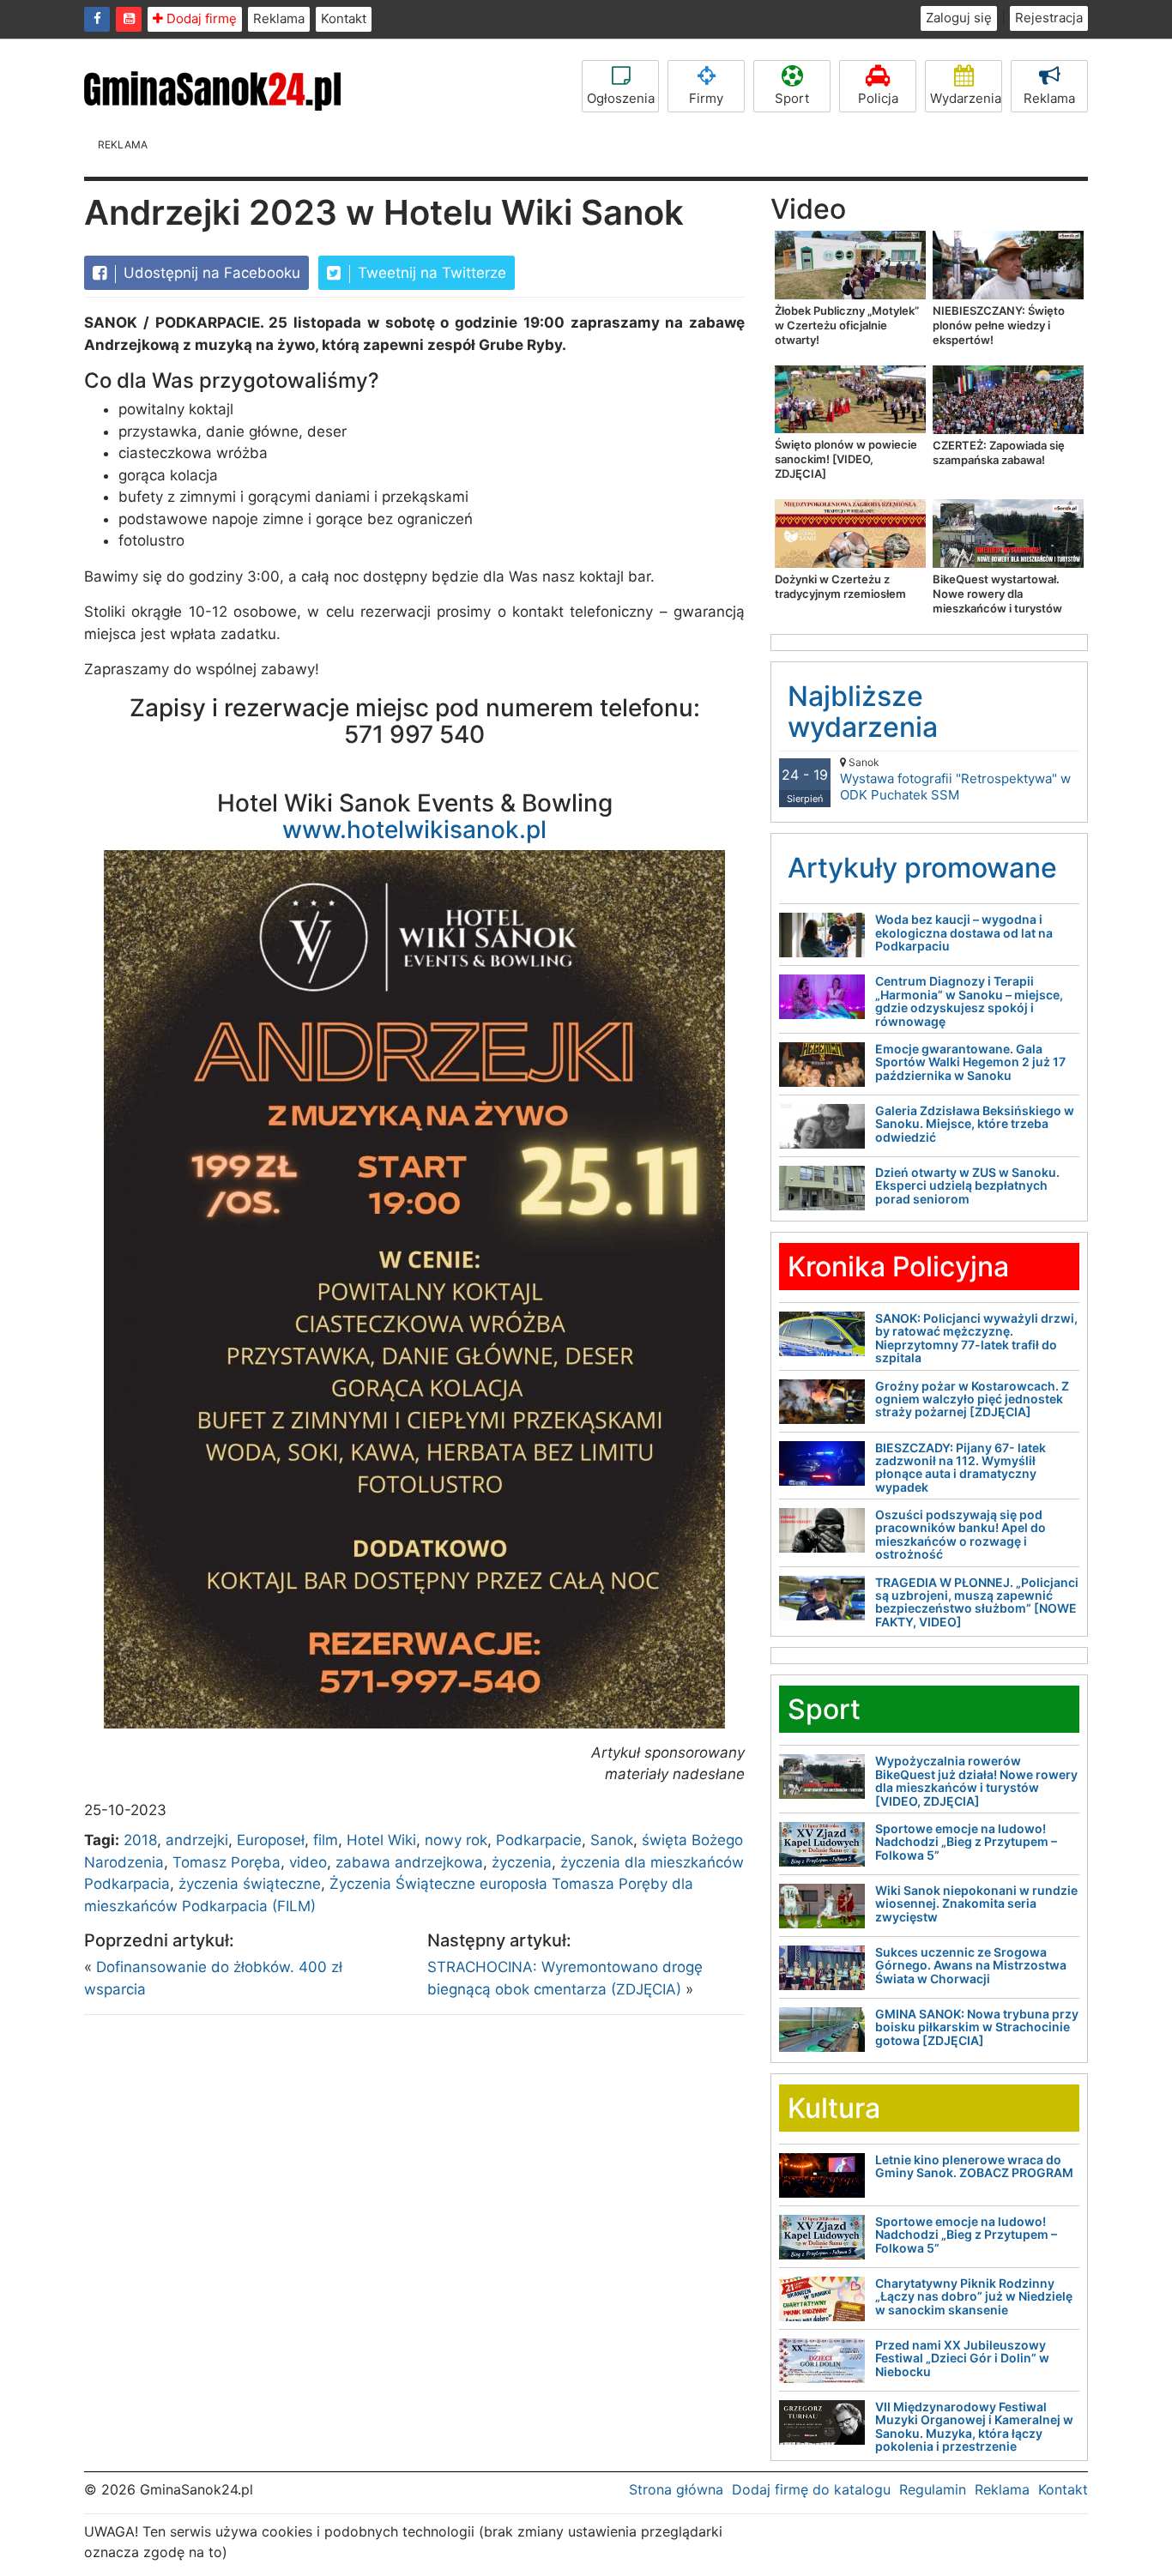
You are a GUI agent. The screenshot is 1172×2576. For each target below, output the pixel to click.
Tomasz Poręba (227, 1862)
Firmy (706, 98)
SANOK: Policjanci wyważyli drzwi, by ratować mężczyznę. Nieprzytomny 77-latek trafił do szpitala (976, 1338)
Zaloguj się (959, 18)
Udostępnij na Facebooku (210, 273)
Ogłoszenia (621, 98)
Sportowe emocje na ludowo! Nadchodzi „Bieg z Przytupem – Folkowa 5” (966, 1842)
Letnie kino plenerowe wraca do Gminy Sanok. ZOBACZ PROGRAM (974, 2166)
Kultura (834, 2108)
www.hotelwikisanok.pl (414, 830)
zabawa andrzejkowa (409, 1862)
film (326, 1840)
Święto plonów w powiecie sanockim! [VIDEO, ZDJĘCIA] (846, 459)
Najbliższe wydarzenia (863, 711)
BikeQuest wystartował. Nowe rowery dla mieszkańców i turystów (997, 594)
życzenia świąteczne (250, 1884)
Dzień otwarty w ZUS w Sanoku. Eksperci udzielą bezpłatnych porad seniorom (967, 1185)
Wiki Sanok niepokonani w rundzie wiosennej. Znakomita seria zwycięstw (976, 1903)
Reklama (279, 18)
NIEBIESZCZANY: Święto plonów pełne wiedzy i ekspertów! (999, 325)
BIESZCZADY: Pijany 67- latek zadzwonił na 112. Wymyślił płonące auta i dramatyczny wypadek (961, 1467)
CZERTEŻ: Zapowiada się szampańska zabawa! (999, 452)
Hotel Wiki (381, 1840)
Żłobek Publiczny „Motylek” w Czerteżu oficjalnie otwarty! (847, 325)
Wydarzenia (966, 98)
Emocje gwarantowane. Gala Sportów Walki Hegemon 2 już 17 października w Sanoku (970, 1062)
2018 (140, 1840)
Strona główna (676, 2489)
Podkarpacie (539, 1840)
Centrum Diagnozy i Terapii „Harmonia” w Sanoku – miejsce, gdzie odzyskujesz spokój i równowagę (969, 1001)
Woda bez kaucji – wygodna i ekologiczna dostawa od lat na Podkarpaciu (964, 932)
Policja (878, 98)
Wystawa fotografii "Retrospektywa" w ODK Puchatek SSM (955, 779)
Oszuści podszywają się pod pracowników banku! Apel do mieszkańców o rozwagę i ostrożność (961, 1534)
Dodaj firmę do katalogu (811, 2489)
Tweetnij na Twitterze (430, 273)
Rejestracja (1049, 18)
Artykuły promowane (922, 868)
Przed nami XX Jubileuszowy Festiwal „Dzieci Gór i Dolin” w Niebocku (962, 2358)
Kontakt (344, 18)
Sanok (612, 1840)
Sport (792, 98)
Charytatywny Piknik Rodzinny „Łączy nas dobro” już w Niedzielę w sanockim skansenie (974, 2296)
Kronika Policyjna (898, 1267)
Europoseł (271, 1840)
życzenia (522, 1862)
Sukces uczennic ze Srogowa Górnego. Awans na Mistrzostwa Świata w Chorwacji (971, 1965)
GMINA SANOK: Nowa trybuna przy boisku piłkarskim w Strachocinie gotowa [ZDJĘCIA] (977, 2027)
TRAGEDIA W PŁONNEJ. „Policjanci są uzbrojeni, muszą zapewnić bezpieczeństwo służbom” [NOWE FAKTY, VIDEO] (977, 1602)
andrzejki (197, 1840)
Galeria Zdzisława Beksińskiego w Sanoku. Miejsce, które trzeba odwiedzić (975, 1124)
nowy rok (456, 1840)
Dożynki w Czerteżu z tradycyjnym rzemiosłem (840, 586)
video (308, 1862)
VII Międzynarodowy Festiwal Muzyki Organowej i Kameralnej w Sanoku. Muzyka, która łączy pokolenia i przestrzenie (974, 2426)
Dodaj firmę (200, 18)
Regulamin (933, 2489)
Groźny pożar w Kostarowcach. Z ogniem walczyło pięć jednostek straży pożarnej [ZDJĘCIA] (972, 1399)
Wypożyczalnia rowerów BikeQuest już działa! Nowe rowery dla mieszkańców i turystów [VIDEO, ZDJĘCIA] (976, 1780)
